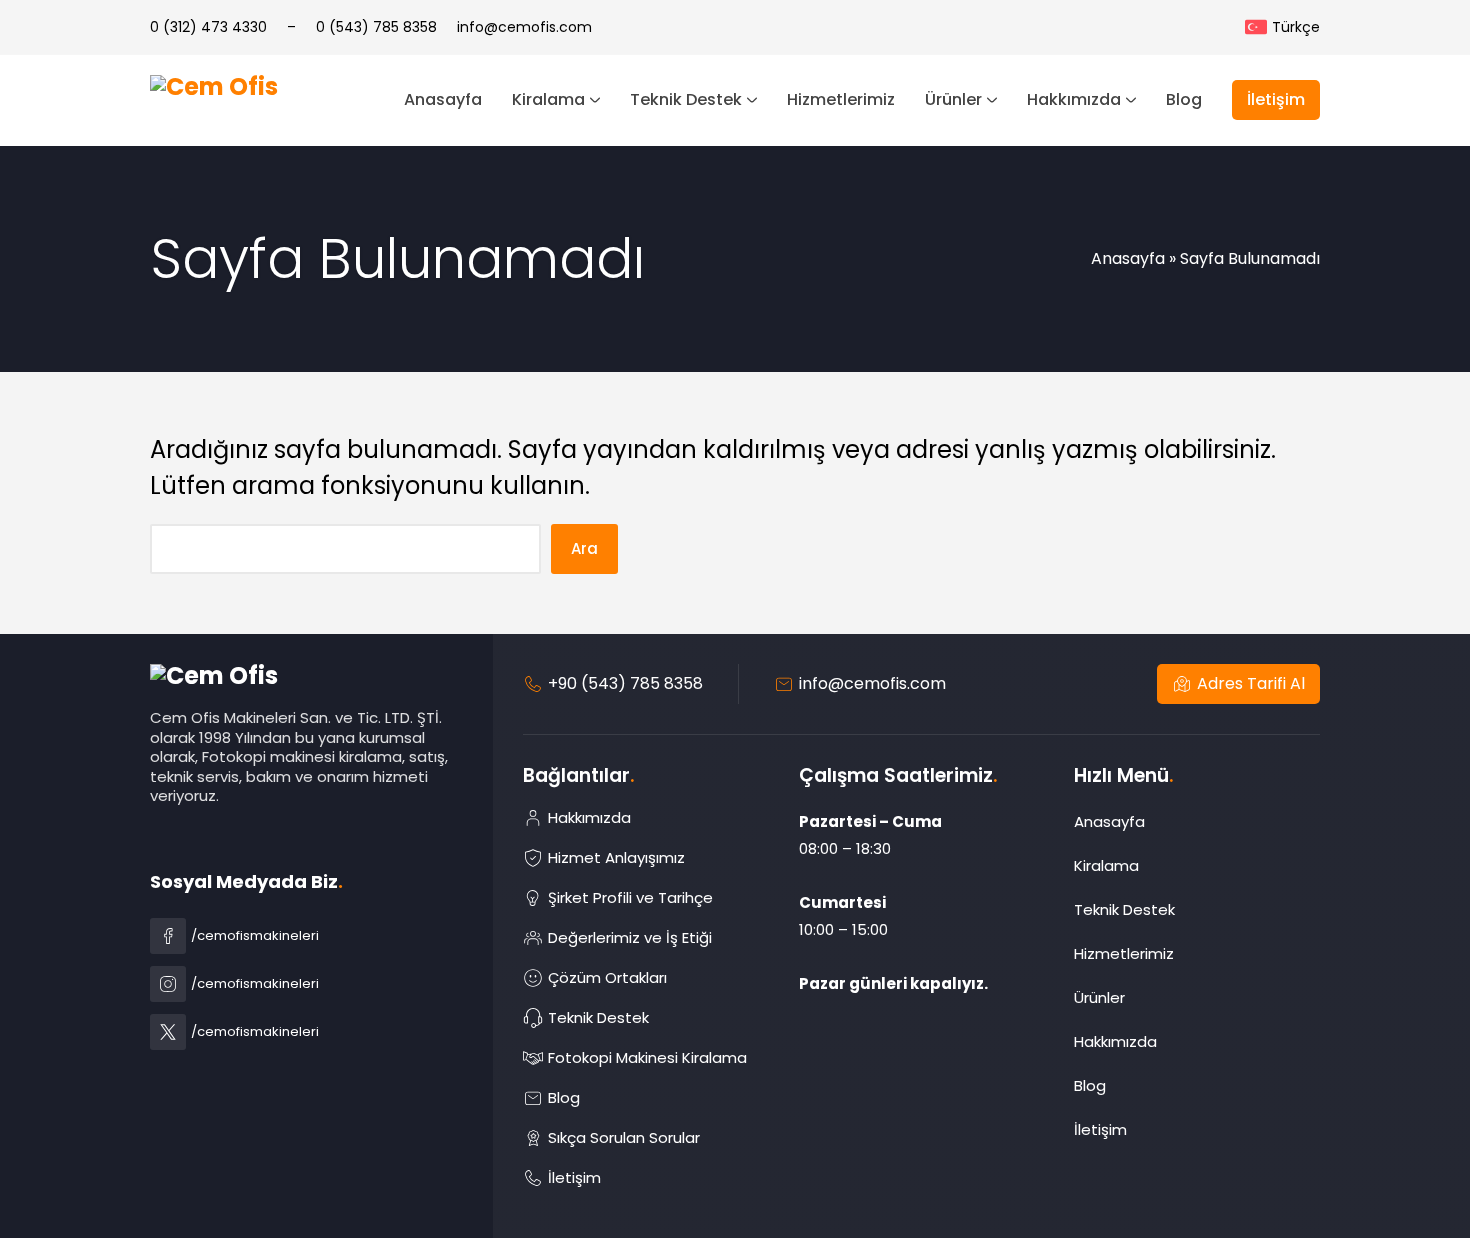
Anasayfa (1128, 258)
